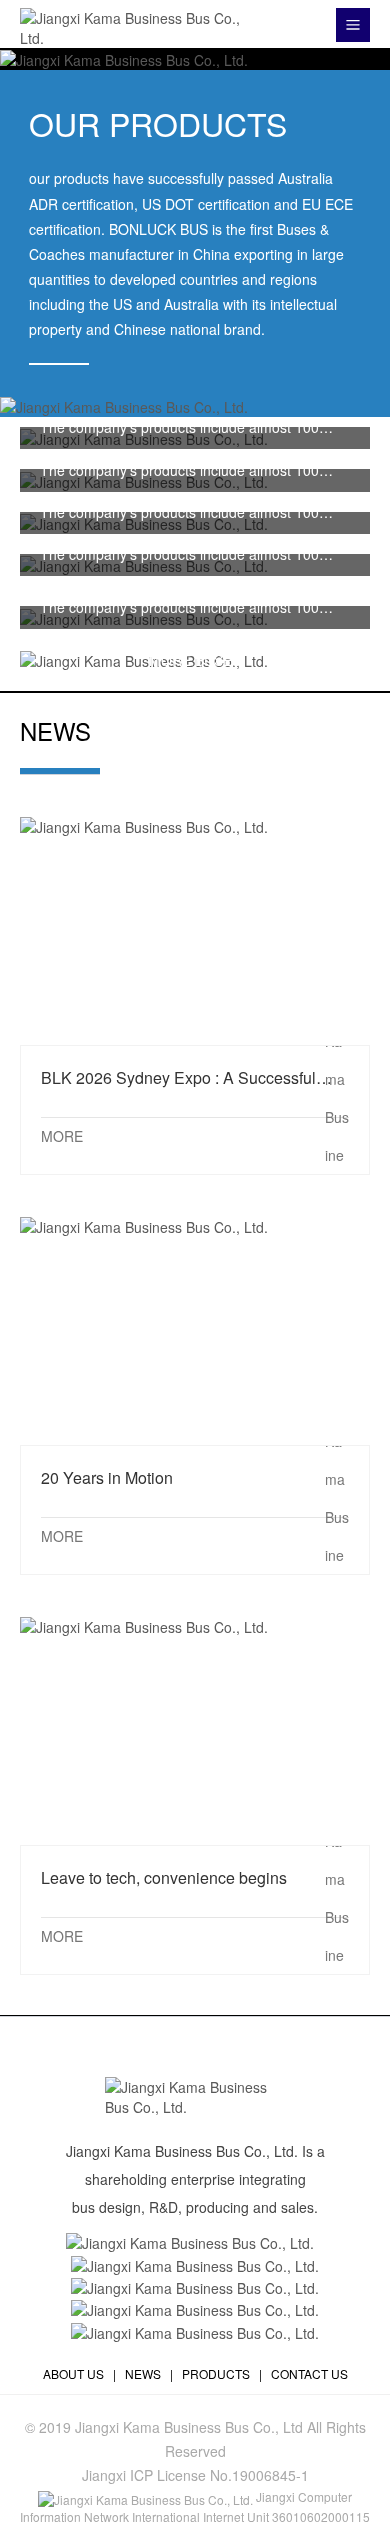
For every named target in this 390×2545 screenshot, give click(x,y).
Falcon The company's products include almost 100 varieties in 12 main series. (179, 427)
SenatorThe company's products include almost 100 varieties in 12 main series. (179, 554)
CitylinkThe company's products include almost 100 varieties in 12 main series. (179, 607)
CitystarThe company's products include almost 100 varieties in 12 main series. (179, 470)
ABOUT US (73, 2373)
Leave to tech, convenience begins (195, 1729)
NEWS (143, 2373)
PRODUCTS (216, 2373)
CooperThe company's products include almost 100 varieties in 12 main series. (179, 512)
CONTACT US (309, 2373)
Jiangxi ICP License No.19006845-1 (195, 2475)
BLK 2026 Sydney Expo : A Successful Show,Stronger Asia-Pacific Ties (195, 929)
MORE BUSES (195, 660)
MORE (62, 1136)
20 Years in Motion (195, 1329)
